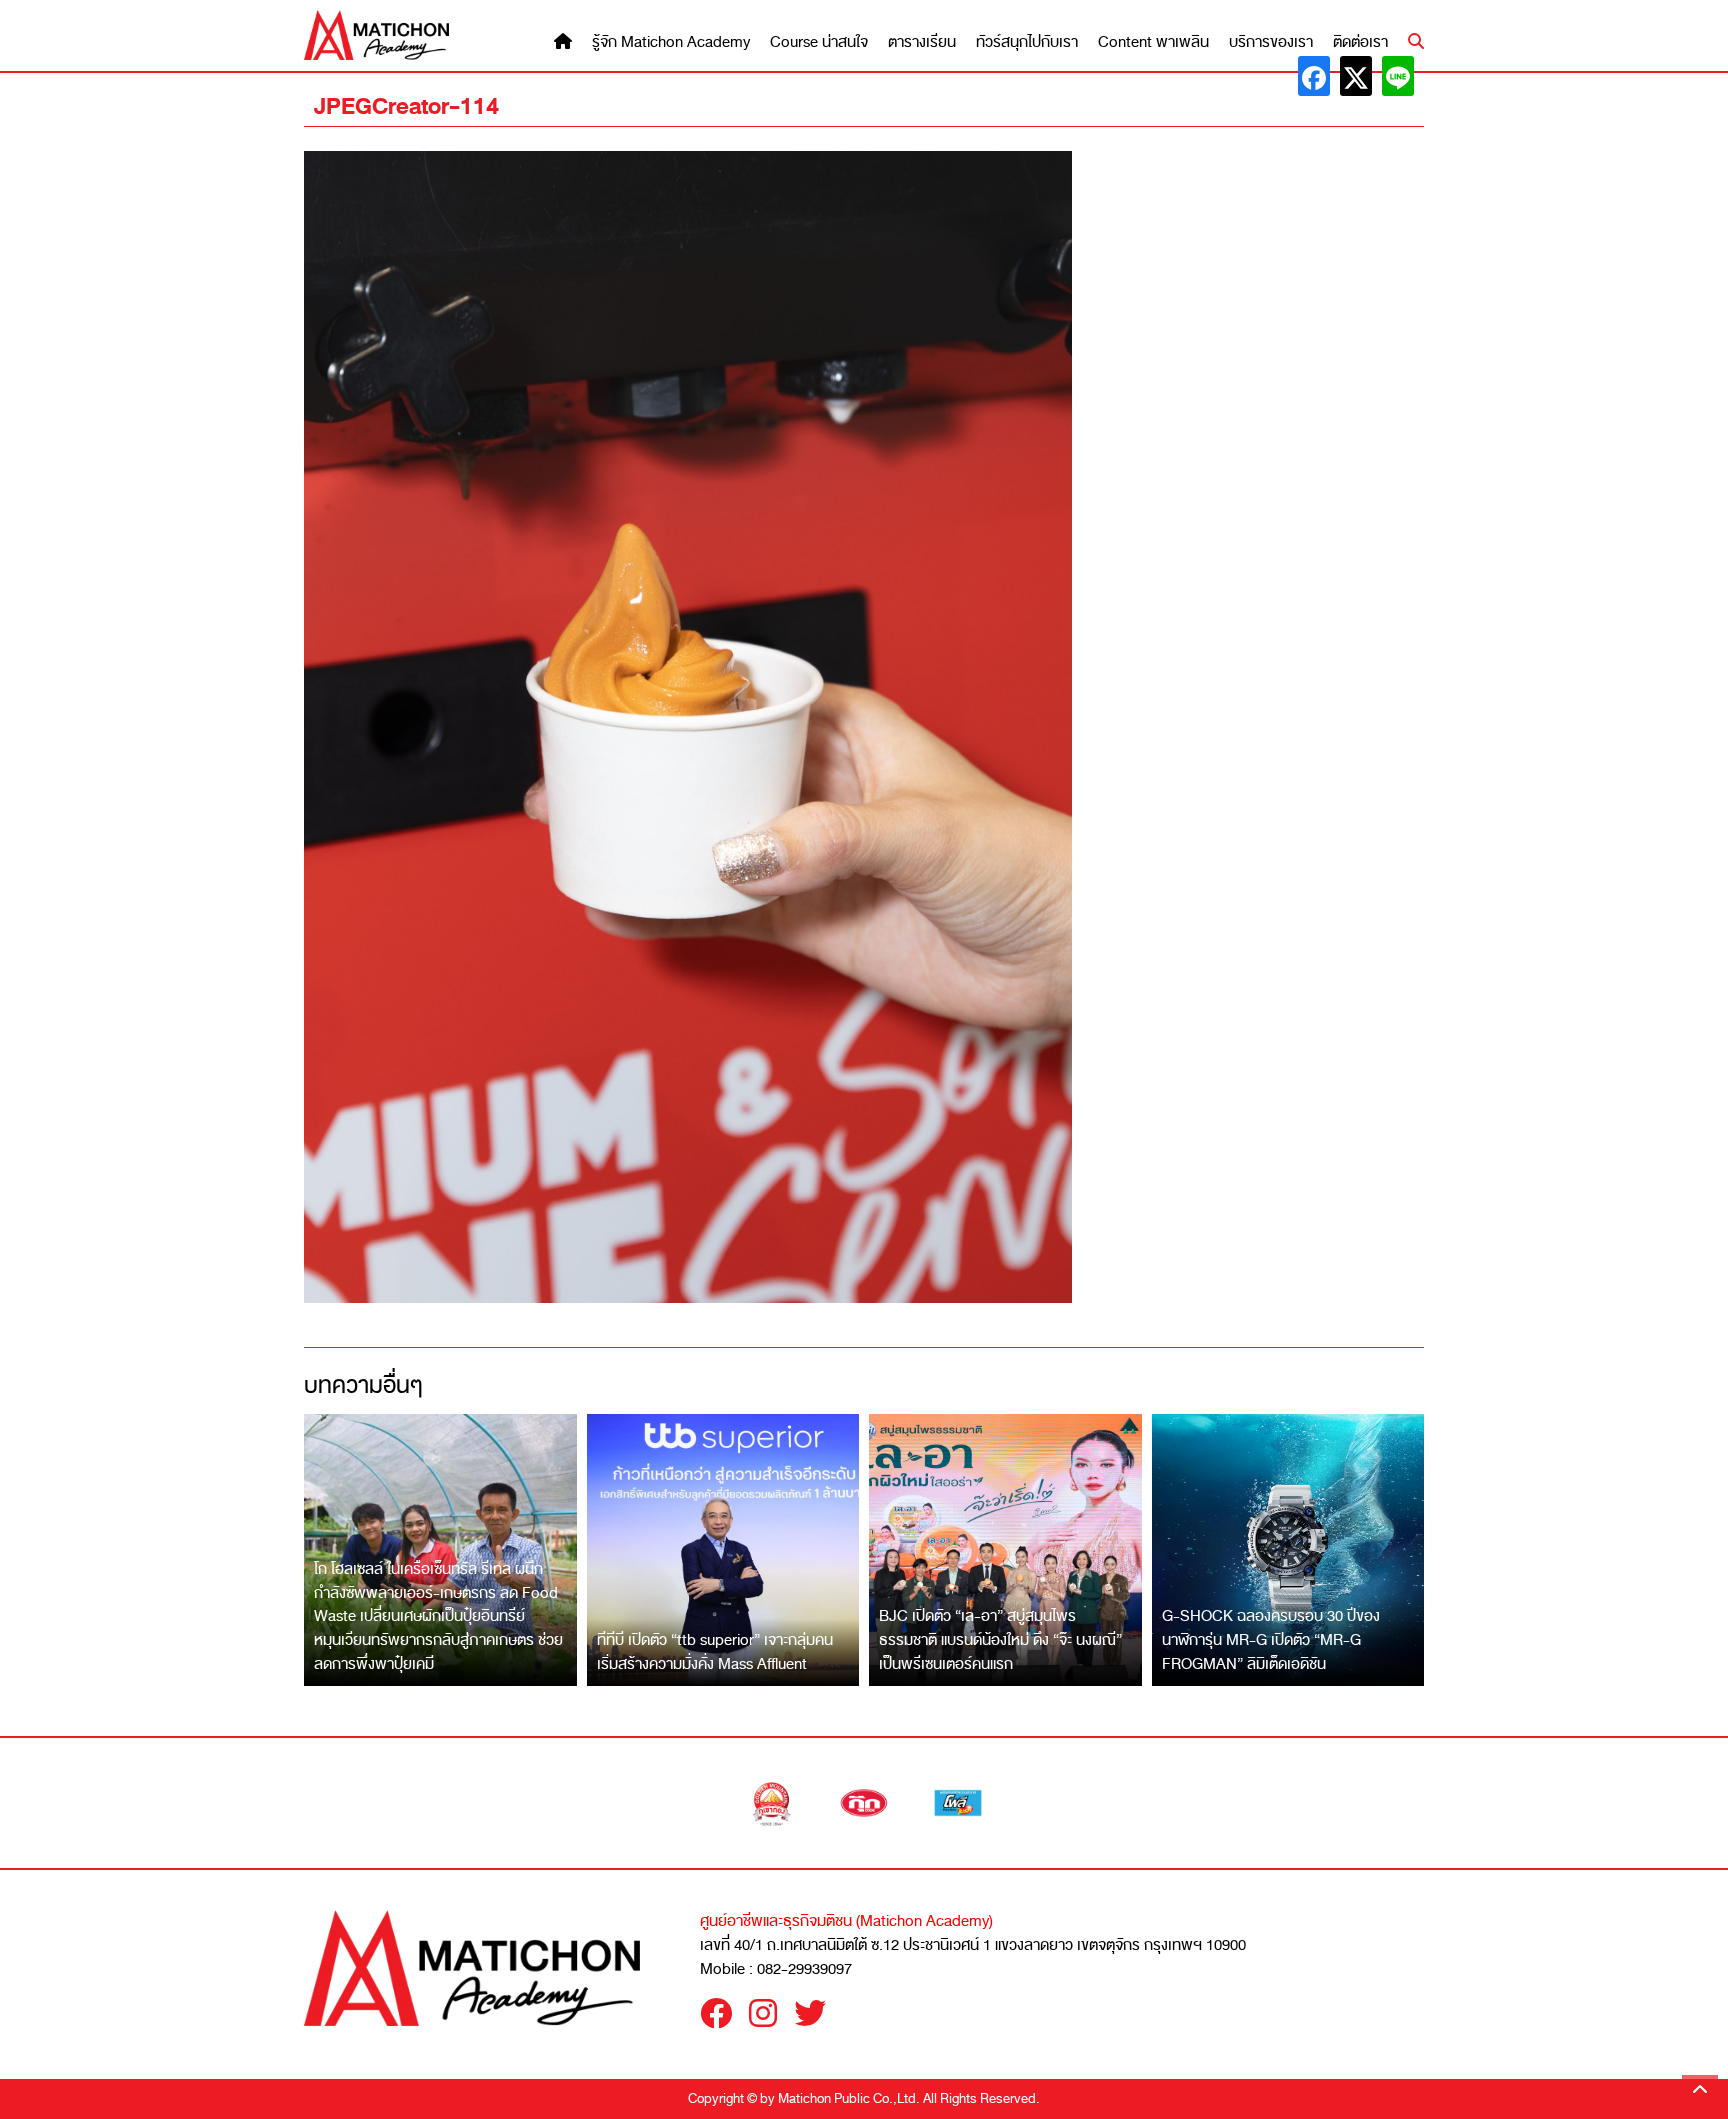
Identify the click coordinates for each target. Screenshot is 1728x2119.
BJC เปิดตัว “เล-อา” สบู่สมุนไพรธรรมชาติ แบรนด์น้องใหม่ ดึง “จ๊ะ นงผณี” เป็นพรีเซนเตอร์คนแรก (1000, 1639)
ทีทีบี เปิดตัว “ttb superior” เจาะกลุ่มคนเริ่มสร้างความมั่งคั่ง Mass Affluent (715, 1652)
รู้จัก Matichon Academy (671, 42)
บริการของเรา (1271, 42)
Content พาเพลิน (1153, 42)
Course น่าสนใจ (819, 42)
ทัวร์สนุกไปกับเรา (1027, 42)
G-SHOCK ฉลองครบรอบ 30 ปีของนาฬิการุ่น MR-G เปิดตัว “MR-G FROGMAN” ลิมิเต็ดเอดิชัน (1271, 1639)
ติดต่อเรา (1360, 42)
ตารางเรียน (922, 42)
